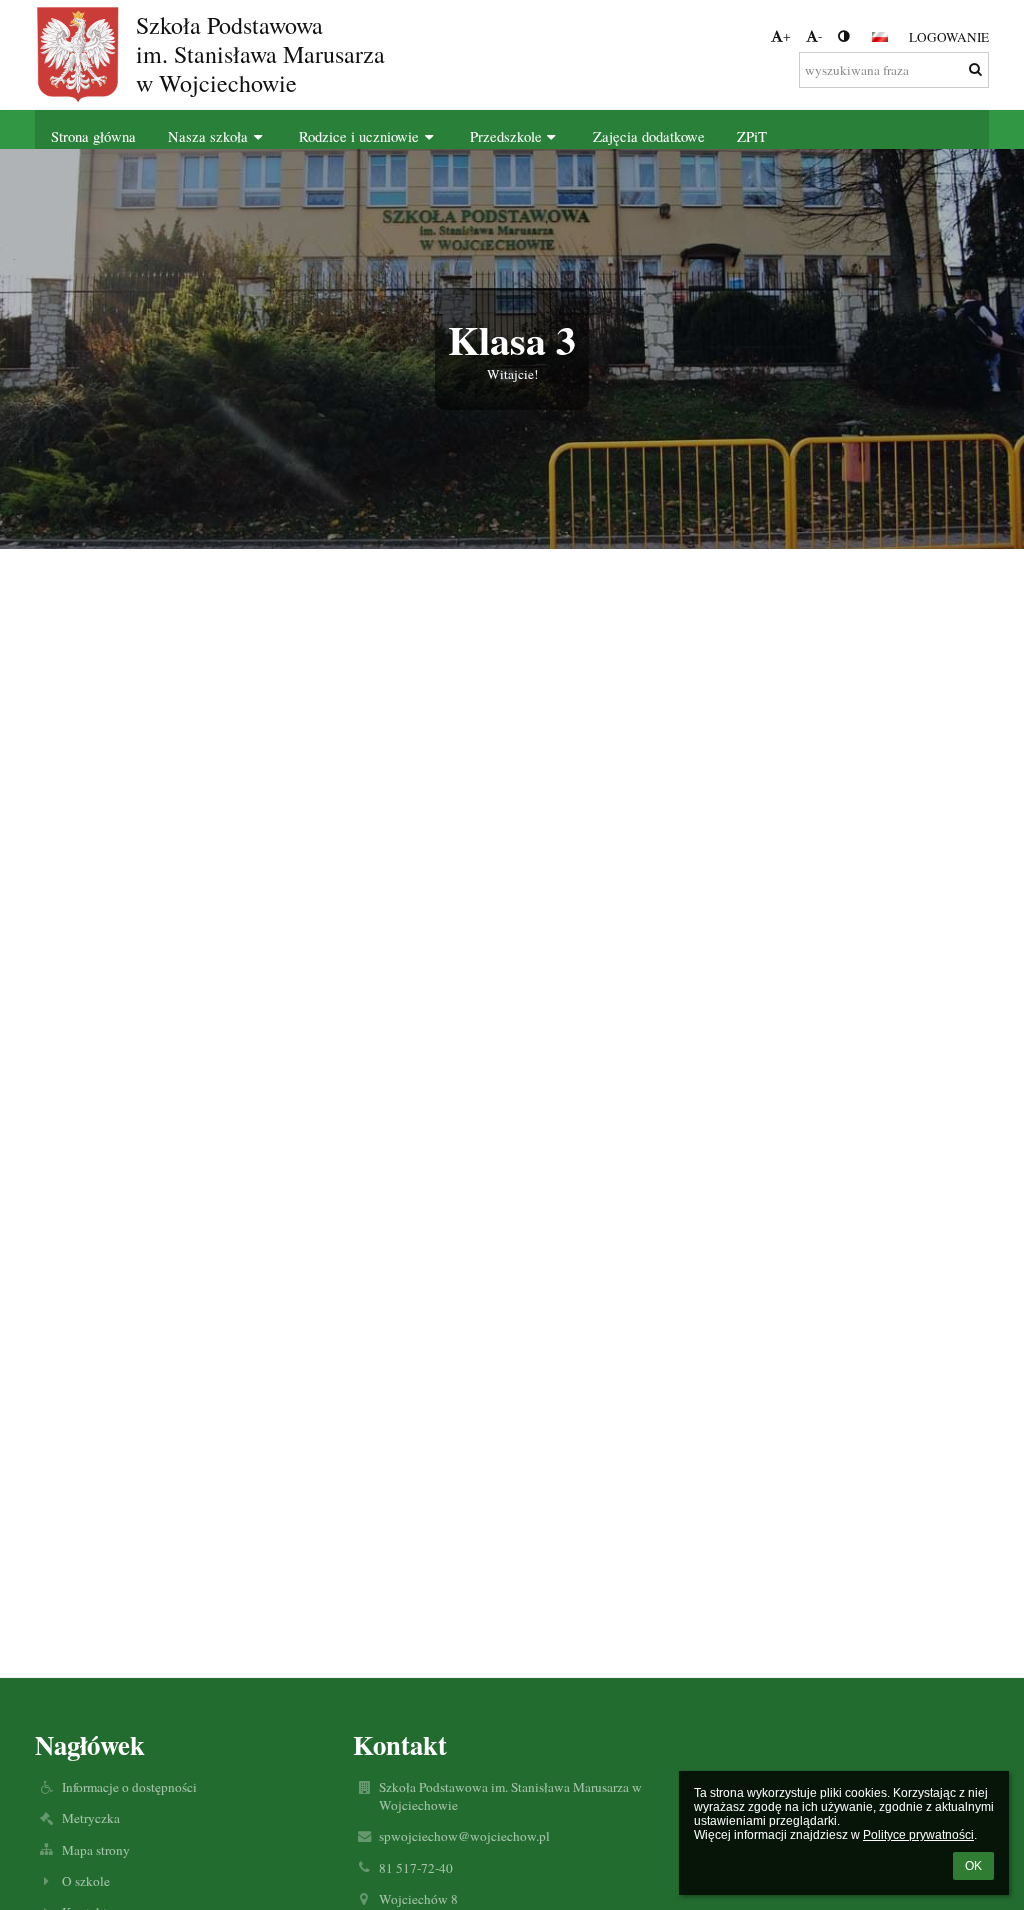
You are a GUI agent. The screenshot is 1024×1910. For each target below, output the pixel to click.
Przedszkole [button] (506, 136)
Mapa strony (96, 1850)
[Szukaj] (975, 69)
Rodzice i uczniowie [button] (359, 136)
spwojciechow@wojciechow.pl (464, 1836)
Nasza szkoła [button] (208, 136)
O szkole (86, 1881)
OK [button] (973, 1866)
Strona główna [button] (93, 136)
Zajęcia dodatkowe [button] (649, 136)
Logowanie (949, 37)
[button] (843, 36)
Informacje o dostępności (129, 1787)
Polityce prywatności (918, 1835)
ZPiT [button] (752, 136)
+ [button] (787, 36)
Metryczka (91, 1818)
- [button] (820, 36)
